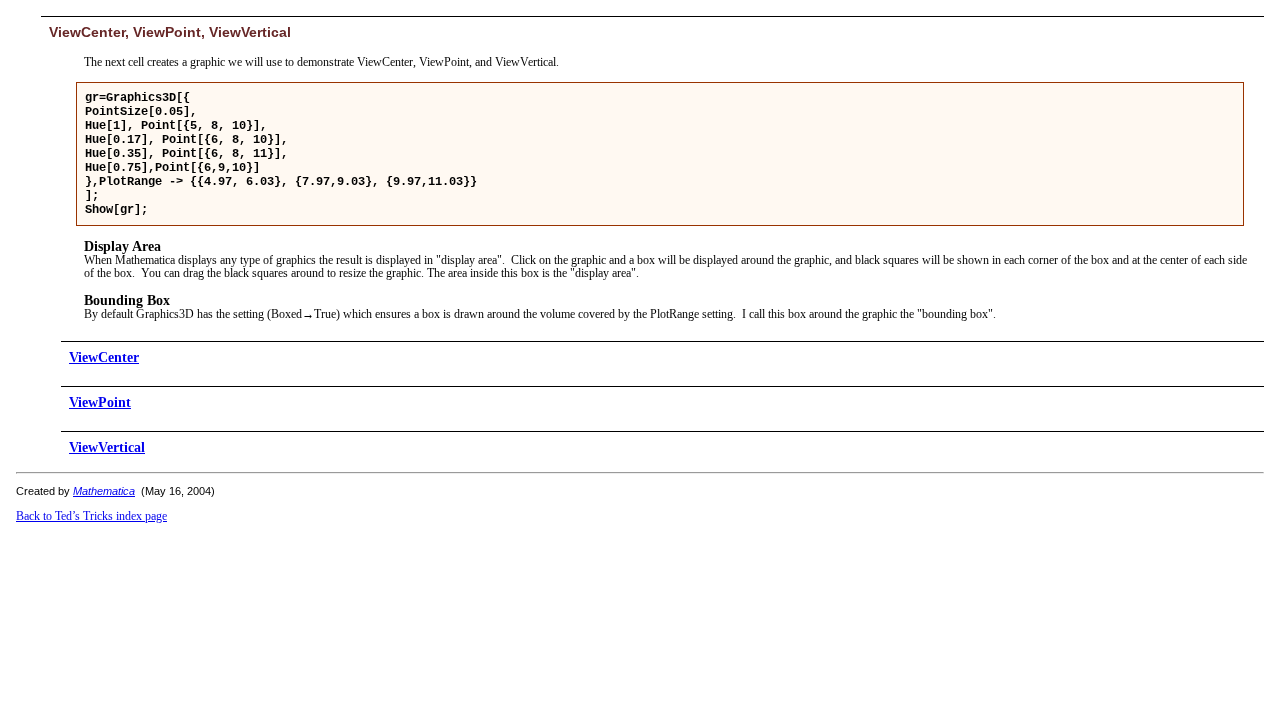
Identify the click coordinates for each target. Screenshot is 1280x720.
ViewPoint (100, 402)
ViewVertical (107, 447)
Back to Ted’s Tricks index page (91, 516)
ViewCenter (104, 357)
